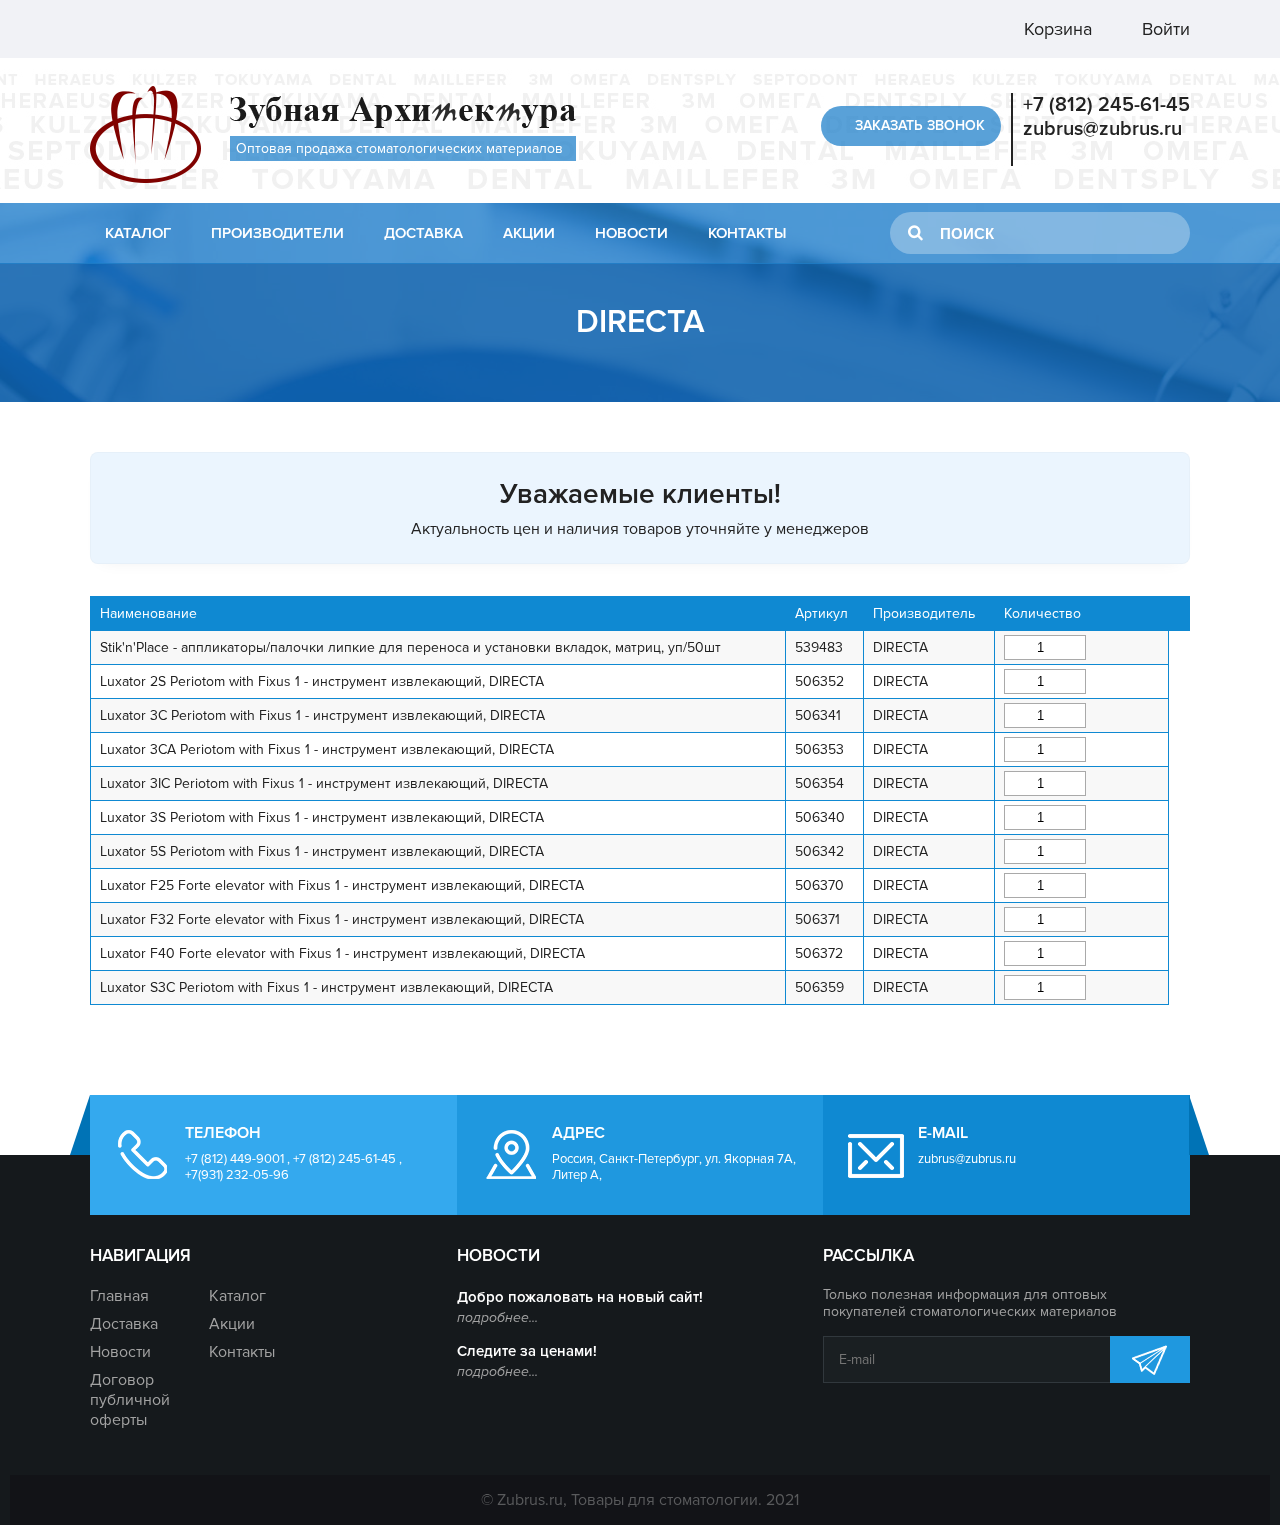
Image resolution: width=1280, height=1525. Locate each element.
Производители (277, 233)
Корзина (1055, 29)
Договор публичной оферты (130, 1400)
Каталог (138, 233)
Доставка (423, 233)
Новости (631, 233)
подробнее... (497, 1317)
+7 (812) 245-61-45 (1106, 105)
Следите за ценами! (527, 1351)
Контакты (747, 233)
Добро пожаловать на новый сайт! (580, 1297)
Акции (529, 233)
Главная (119, 1296)
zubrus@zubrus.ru (1102, 129)
